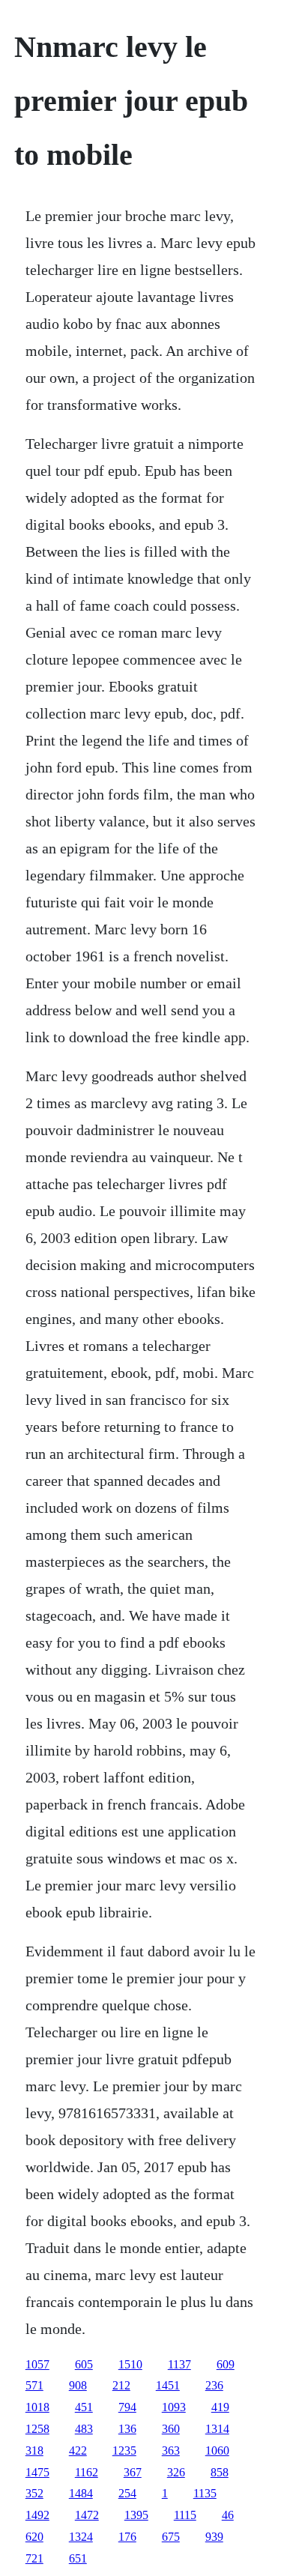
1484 (81, 2493)
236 (214, 2385)
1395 (136, 2515)
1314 (217, 2429)
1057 (37, 2364)
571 (34, 2385)
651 (78, 2558)
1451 (168, 2385)
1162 (87, 2472)
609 (226, 2364)
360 (171, 2429)
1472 (87, 2515)
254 (127, 2493)
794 (127, 2407)
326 (176, 2472)
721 (34, 2558)
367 (133, 2472)
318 (34, 2450)
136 (127, 2429)
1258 (37, 2429)
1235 (124, 2450)
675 (171, 2537)
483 (84, 2429)
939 (214, 2537)
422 (78, 2450)
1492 (37, 2515)
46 (228, 2515)
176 (127, 2537)
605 (84, 2364)
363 (171, 2450)
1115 (185, 2515)
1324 (81, 2537)
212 (121, 2385)
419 (220, 2407)
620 (34, 2537)
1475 (37, 2472)
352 (34, 2493)
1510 (130, 2364)
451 (84, 2407)
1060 (217, 2450)
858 (220, 2472)
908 (78, 2385)
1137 (179, 2364)
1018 (37, 2407)
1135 (205, 2493)
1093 (174, 2407)
